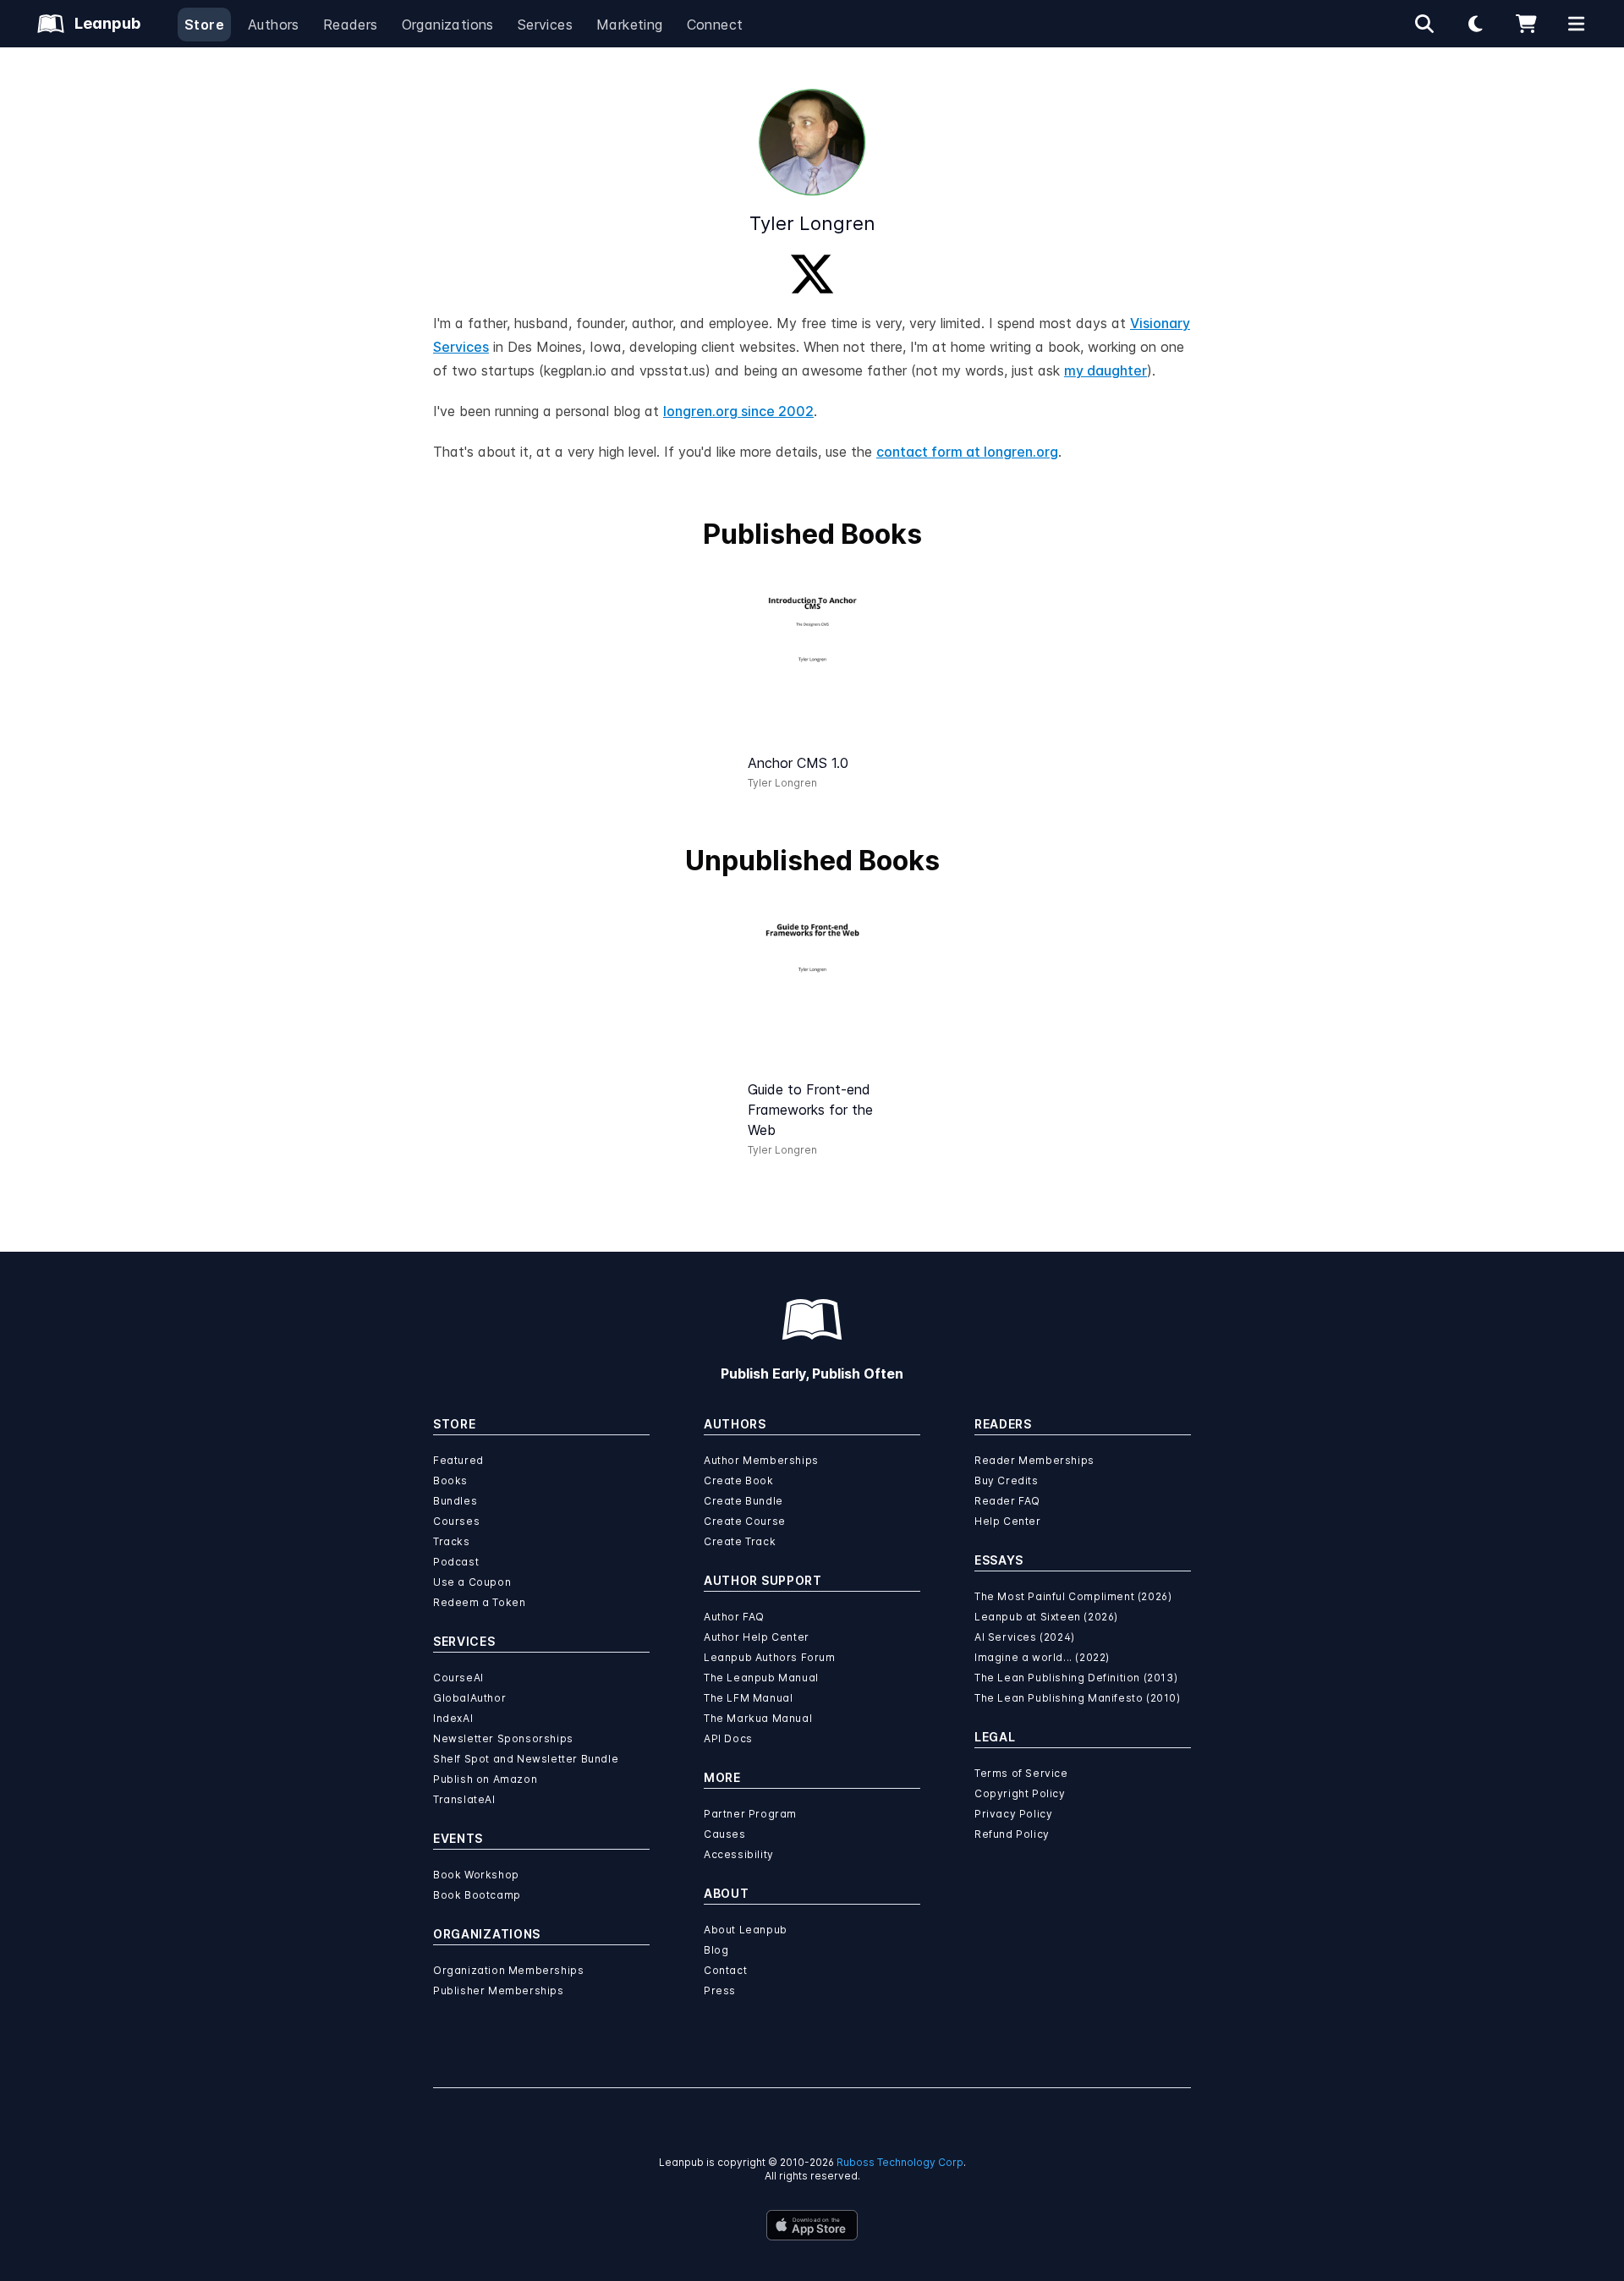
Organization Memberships (508, 1970)
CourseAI (458, 1678)
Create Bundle (743, 1501)
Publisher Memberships (499, 1990)
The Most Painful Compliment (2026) (1073, 1596)
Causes (725, 1834)
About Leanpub (746, 1930)
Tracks (452, 1541)
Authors (274, 25)
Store (204, 25)
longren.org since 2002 (738, 411)
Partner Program (750, 1814)
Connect (715, 25)
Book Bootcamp (477, 1895)
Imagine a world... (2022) (1042, 1657)
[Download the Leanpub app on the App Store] (812, 2225)
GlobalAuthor (469, 1698)
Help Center (1008, 1521)
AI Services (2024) (1025, 1637)
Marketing (630, 25)
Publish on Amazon (485, 1779)
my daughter (1106, 370)
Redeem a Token (479, 1602)
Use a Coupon (472, 1582)
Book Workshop (476, 1875)
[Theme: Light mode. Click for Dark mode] (1475, 24)
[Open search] (1424, 24)
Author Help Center (757, 1637)
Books (450, 1480)
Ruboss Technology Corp (900, 2162)
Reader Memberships (1034, 1460)
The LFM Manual (748, 1698)
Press (720, 1990)
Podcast (456, 1562)
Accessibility (739, 1854)
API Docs (728, 1738)
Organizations (448, 25)
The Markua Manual (758, 1718)
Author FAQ (734, 1617)
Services (545, 25)
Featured (458, 1460)
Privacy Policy (1013, 1814)
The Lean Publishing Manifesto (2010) (1078, 1698)
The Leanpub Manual (761, 1678)
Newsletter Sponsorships (503, 1738)
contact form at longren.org (967, 452)
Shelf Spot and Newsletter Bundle (526, 1759)
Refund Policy (1012, 1834)
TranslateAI (464, 1799)
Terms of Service (1021, 1773)
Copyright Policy (1020, 1793)
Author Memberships (761, 1460)
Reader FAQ (1007, 1501)
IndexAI (453, 1718)
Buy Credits (1007, 1480)
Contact (725, 1970)
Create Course (745, 1521)
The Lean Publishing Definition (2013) (1076, 1678)
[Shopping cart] (1526, 24)
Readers (351, 25)
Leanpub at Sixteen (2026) (1046, 1617)
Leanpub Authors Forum (770, 1657)
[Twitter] (812, 274)
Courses (456, 1521)
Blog (716, 1950)
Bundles (455, 1501)
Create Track (740, 1541)
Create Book (739, 1480)
